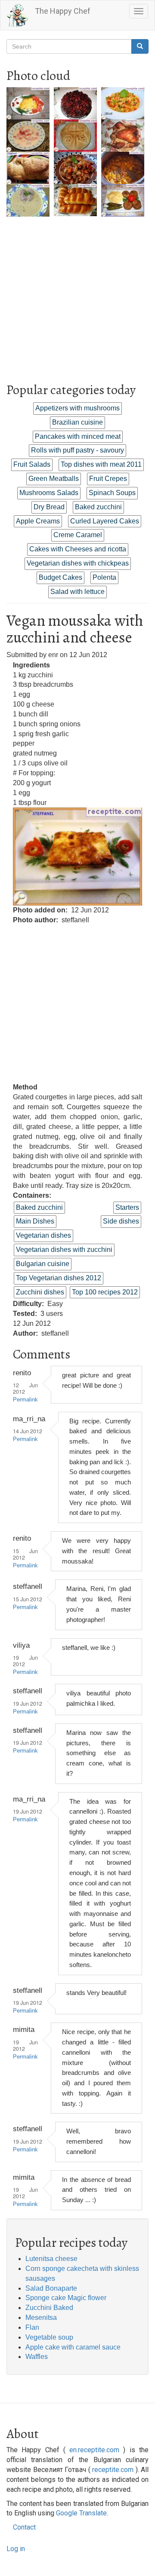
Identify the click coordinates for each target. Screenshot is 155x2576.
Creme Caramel (78, 535)
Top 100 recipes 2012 (105, 1292)
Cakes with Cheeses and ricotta (78, 549)
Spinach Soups (112, 493)
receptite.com (113, 2470)
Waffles (37, 2357)
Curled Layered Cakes (105, 521)
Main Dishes (35, 1221)
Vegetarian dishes (43, 1235)
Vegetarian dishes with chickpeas (78, 563)
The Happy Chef (63, 11)
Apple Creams (38, 521)
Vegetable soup (49, 2337)
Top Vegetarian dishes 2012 (59, 1278)
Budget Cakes (60, 577)
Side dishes (121, 1221)
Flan (32, 2327)
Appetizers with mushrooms (77, 408)
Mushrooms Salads (49, 493)
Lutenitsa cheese (51, 2259)
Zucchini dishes (40, 1292)
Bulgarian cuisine (43, 1264)
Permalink (25, 1400)
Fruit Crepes (108, 479)
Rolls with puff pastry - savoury (77, 450)
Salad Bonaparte (51, 2288)
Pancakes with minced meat (78, 436)
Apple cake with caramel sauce (73, 2347)
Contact (24, 2527)
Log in (16, 2549)
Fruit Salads (32, 464)
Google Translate (81, 2513)
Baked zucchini (98, 507)
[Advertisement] (77, 294)
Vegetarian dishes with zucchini (64, 1250)
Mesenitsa (41, 2317)
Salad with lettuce (77, 592)
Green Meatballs (54, 479)
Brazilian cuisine (77, 422)
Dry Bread (49, 507)
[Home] (18, 15)
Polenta (104, 577)
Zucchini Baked (49, 2308)
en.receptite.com (94, 2450)
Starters (127, 1207)
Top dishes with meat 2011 (101, 464)
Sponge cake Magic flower (66, 2298)
